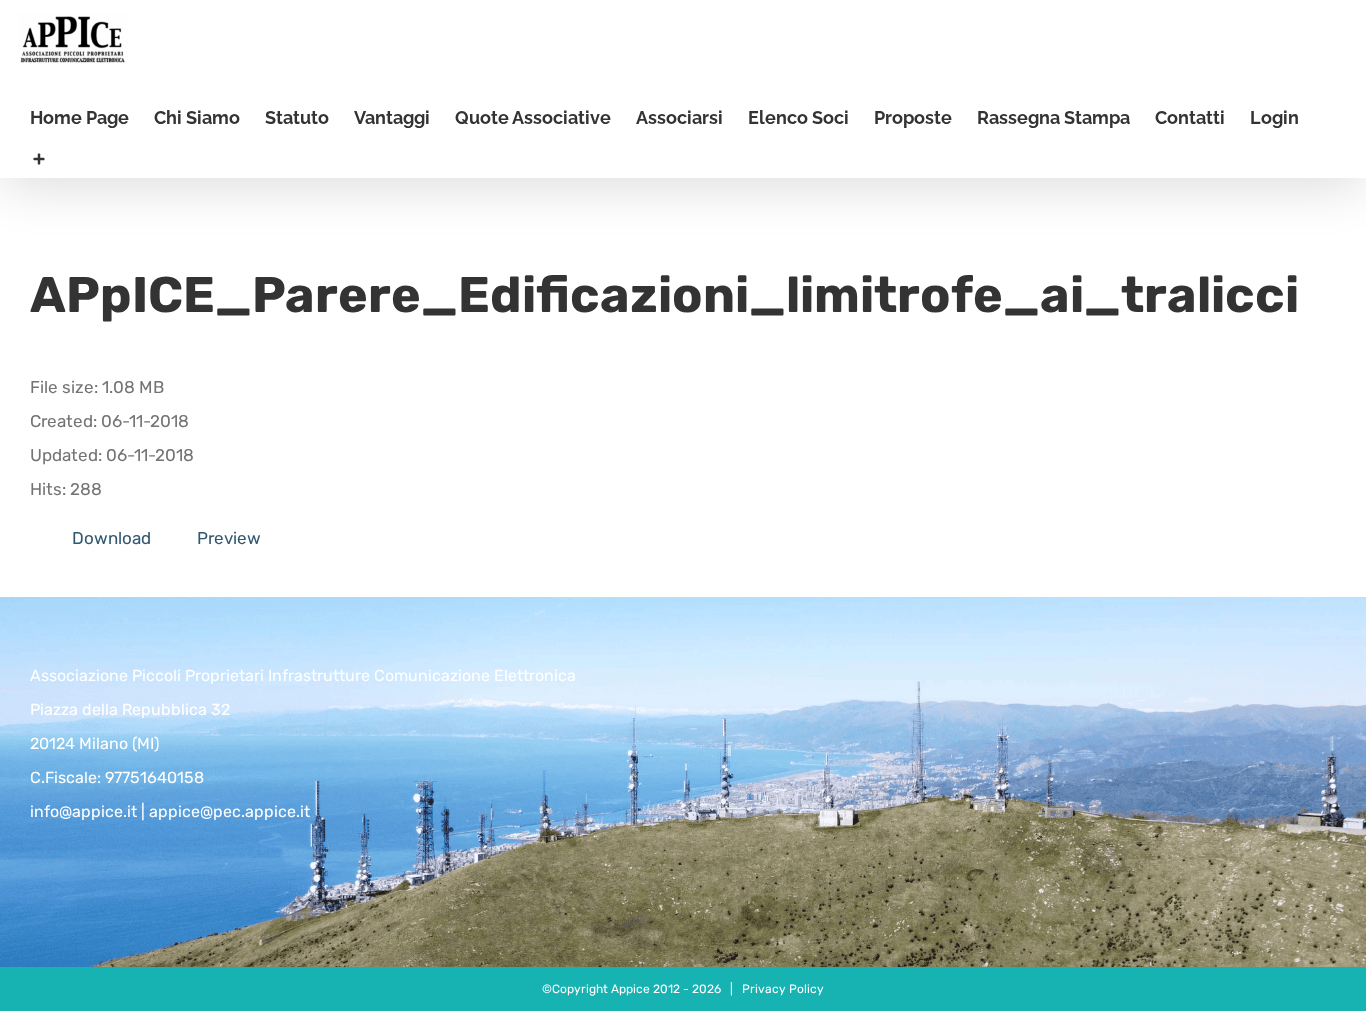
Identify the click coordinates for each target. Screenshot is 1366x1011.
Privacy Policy (783, 989)
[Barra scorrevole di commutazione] (39, 157)
